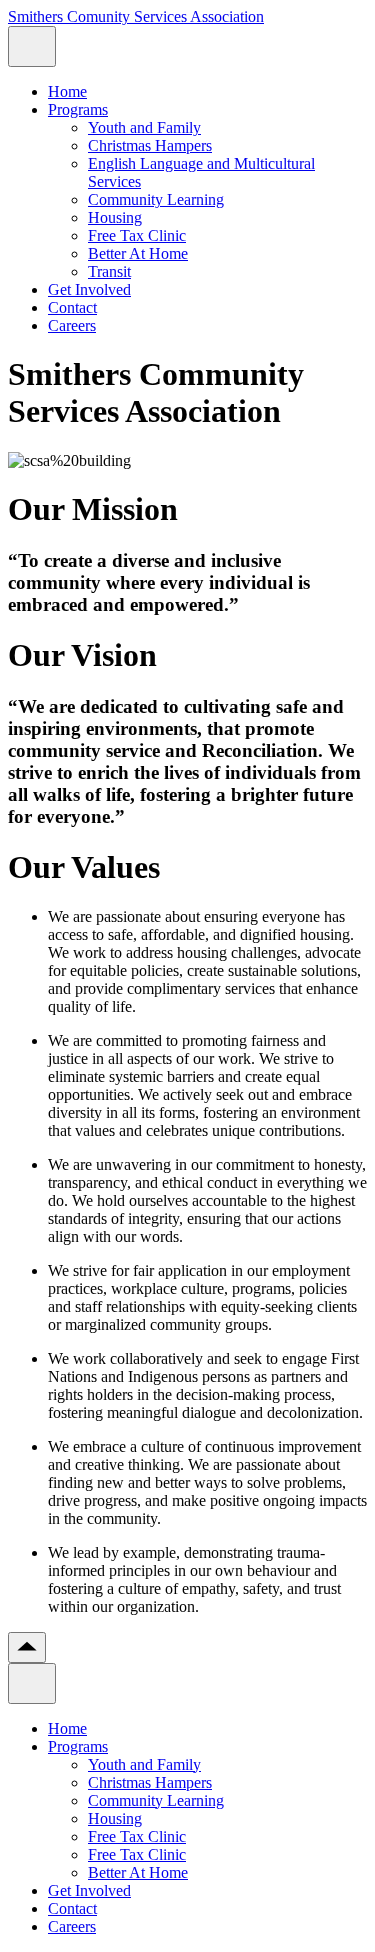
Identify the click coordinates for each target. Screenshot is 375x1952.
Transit (109, 271)
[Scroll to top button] (27, 1647)
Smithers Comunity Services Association (136, 16)
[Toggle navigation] (32, 46)
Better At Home (138, 253)
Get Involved (89, 289)
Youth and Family (144, 127)
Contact (72, 307)
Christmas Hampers (150, 145)
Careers (72, 325)
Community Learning (156, 199)
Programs (78, 109)
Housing (115, 217)
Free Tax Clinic (137, 235)
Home (67, 91)
